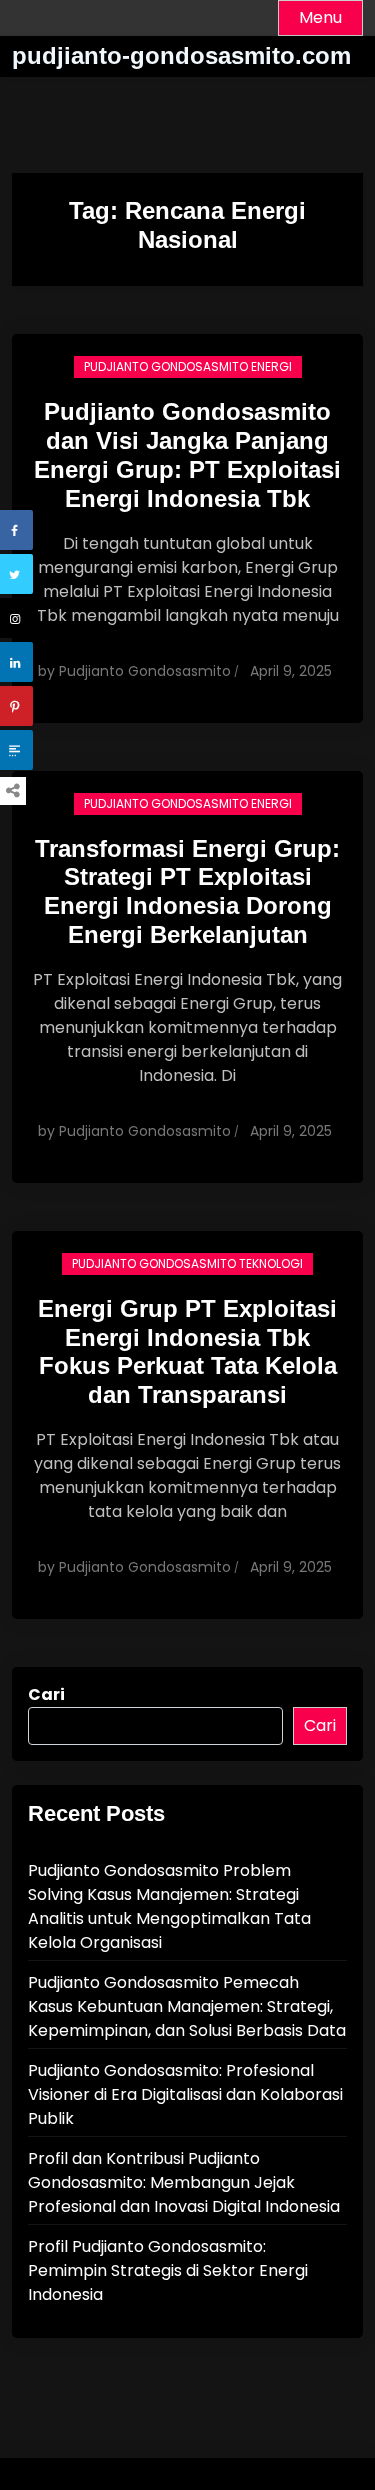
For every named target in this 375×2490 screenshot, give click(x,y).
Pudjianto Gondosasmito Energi (188, 366)
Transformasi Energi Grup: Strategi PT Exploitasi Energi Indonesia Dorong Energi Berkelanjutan (187, 891)
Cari (46, 1694)
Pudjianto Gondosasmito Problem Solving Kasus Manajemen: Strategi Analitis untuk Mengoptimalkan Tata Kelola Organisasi (169, 1906)
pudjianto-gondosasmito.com (181, 55)
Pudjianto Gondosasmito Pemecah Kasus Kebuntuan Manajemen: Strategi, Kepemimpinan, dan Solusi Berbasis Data (187, 2006)
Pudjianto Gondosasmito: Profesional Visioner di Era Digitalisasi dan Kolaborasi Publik (185, 2094)
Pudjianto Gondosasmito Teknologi (187, 1263)
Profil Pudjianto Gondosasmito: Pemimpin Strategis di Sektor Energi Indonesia (168, 2270)
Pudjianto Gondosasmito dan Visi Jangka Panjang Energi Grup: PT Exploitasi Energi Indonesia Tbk (187, 454)
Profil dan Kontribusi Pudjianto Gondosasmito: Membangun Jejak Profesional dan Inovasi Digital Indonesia (184, 2182)
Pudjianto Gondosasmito (145, 671)
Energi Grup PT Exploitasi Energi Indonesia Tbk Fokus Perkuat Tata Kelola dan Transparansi (187, 1351)
